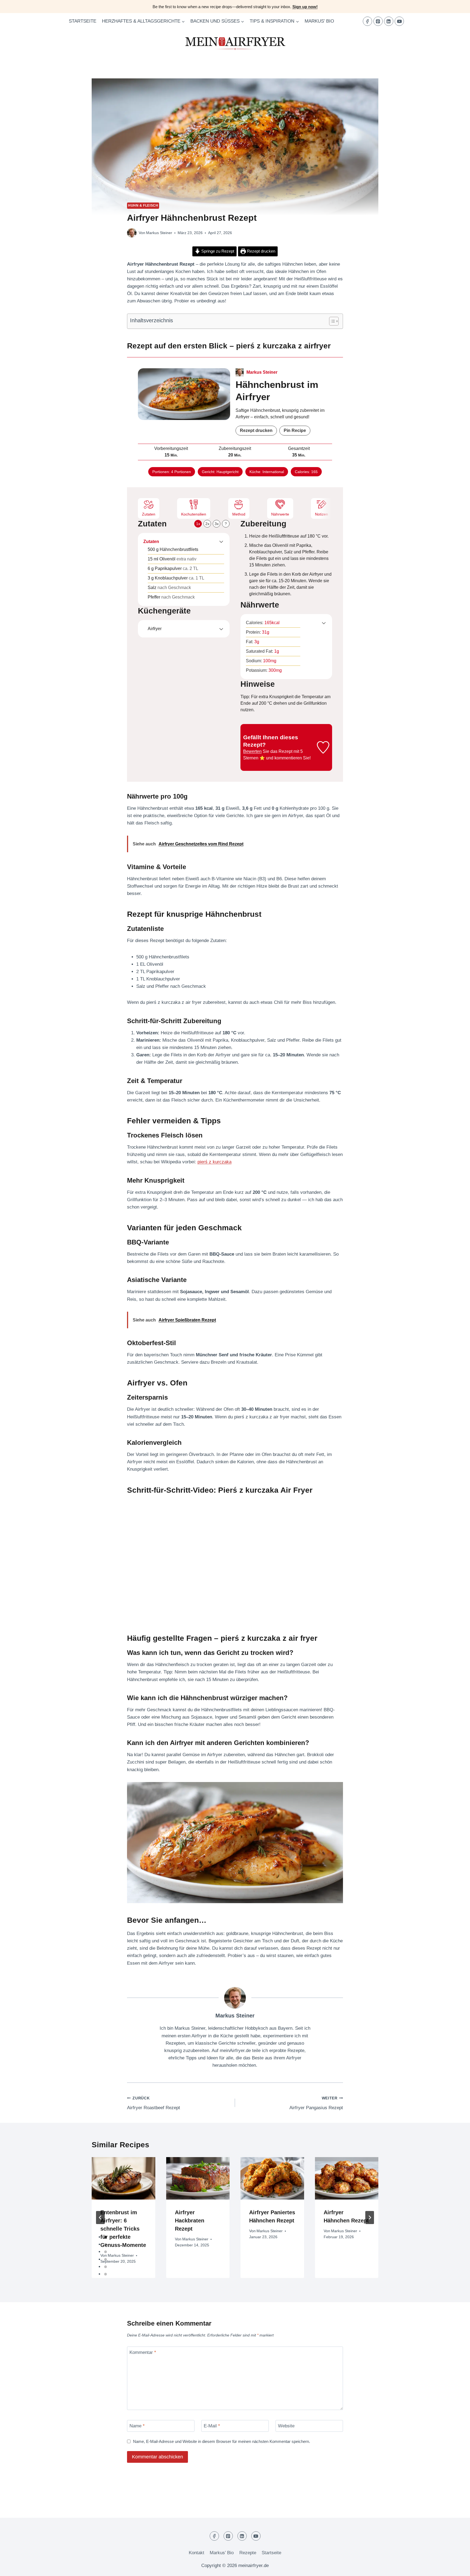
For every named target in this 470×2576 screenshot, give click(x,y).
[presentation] (123, 2178)
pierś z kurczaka (214, 1162)
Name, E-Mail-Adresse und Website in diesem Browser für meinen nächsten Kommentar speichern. (222, 2441)
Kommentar (143, 2352)
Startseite (83, 21)
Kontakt (197, 2553)
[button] (221, 542)
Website (286, 2426)
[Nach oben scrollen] (456, 2568)
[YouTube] (399, 21)
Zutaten (149, 514)
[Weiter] (370, 2218)
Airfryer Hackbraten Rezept (190, 2221)
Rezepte (248, 2553)
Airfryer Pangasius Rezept (316, 2103)
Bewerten (252, 751)
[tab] (106, 2237)
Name (137, 2426)
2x (207, 524)
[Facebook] (367, 21)
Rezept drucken (261, 251)
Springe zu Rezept (217, 251)
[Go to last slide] (100, 2218)
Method (239, 514)
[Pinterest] (378, 21)
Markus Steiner (159, 233)
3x (217, 524)
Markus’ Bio (319, 21)
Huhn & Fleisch (143, 206)
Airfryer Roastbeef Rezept (154, 2103)
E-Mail (212, 2426)
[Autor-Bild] (132, 233)
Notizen (321, 514)
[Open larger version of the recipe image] (184, 394)
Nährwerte (280, 514)
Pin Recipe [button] (295, 430)
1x (198, 524)
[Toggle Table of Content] (331, 321)
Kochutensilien (194, 514)
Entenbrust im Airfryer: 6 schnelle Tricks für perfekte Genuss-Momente (123, 2229)
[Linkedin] (389, 21)
